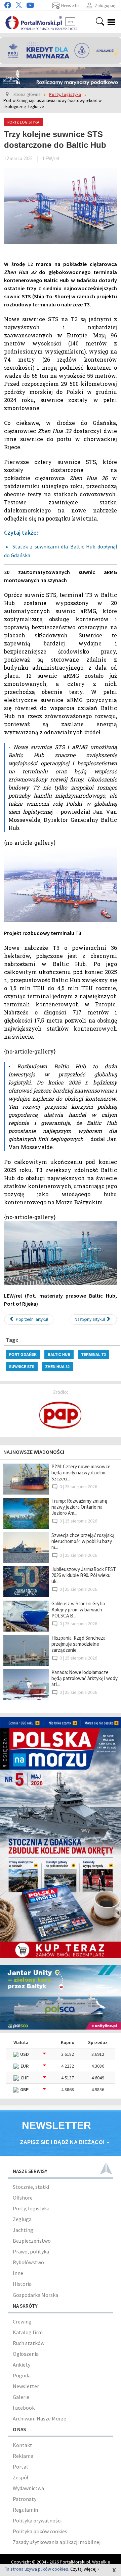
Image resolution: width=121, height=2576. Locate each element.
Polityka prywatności (37, 2520)
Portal (20, 2467)
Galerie (21, 2397)
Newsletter (26, 2386)
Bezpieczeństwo (32, 2241)
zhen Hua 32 (57, 1366)
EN (70, 22)
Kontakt (23, 2445)
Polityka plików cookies (40, 2531)
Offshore (23, 2198)
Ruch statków (29, 2343)
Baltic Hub (59, 1354)
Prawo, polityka (31, 2251)
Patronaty (25, 2499)
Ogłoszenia (26, 2354)
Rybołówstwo (28, 2262)
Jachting (23, 2230)
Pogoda (22, 2375)
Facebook (24, 2408)
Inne (18, 2273)
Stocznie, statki (31, 2187)
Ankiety (22, 2365)
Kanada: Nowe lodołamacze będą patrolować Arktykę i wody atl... (85, 1678)
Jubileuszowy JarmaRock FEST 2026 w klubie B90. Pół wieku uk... (84, 1575)
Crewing (22, 2321)
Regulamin (25, 2510)
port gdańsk (23, 1354)
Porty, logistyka (31, 2208)
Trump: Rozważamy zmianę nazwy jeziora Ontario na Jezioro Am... (79, 1507)
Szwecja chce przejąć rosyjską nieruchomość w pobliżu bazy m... (83, 1541)
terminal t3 (94, 1354)
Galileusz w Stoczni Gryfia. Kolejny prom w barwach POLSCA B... (79, 1610)
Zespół (21, 2477)
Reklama (23, 2456)
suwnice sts (22, 1366)
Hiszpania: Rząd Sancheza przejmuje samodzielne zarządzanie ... (78, 1644)
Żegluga (22, 2219)
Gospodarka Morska (35, 2295)
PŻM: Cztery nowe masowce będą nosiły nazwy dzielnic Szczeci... (81, 1473)
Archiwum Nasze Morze (39, 2418)
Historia (22, 2284)
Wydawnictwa (28, 2488)
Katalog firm (28, 2332)
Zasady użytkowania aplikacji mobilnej (57, 2542)
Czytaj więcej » (85, 2569)
